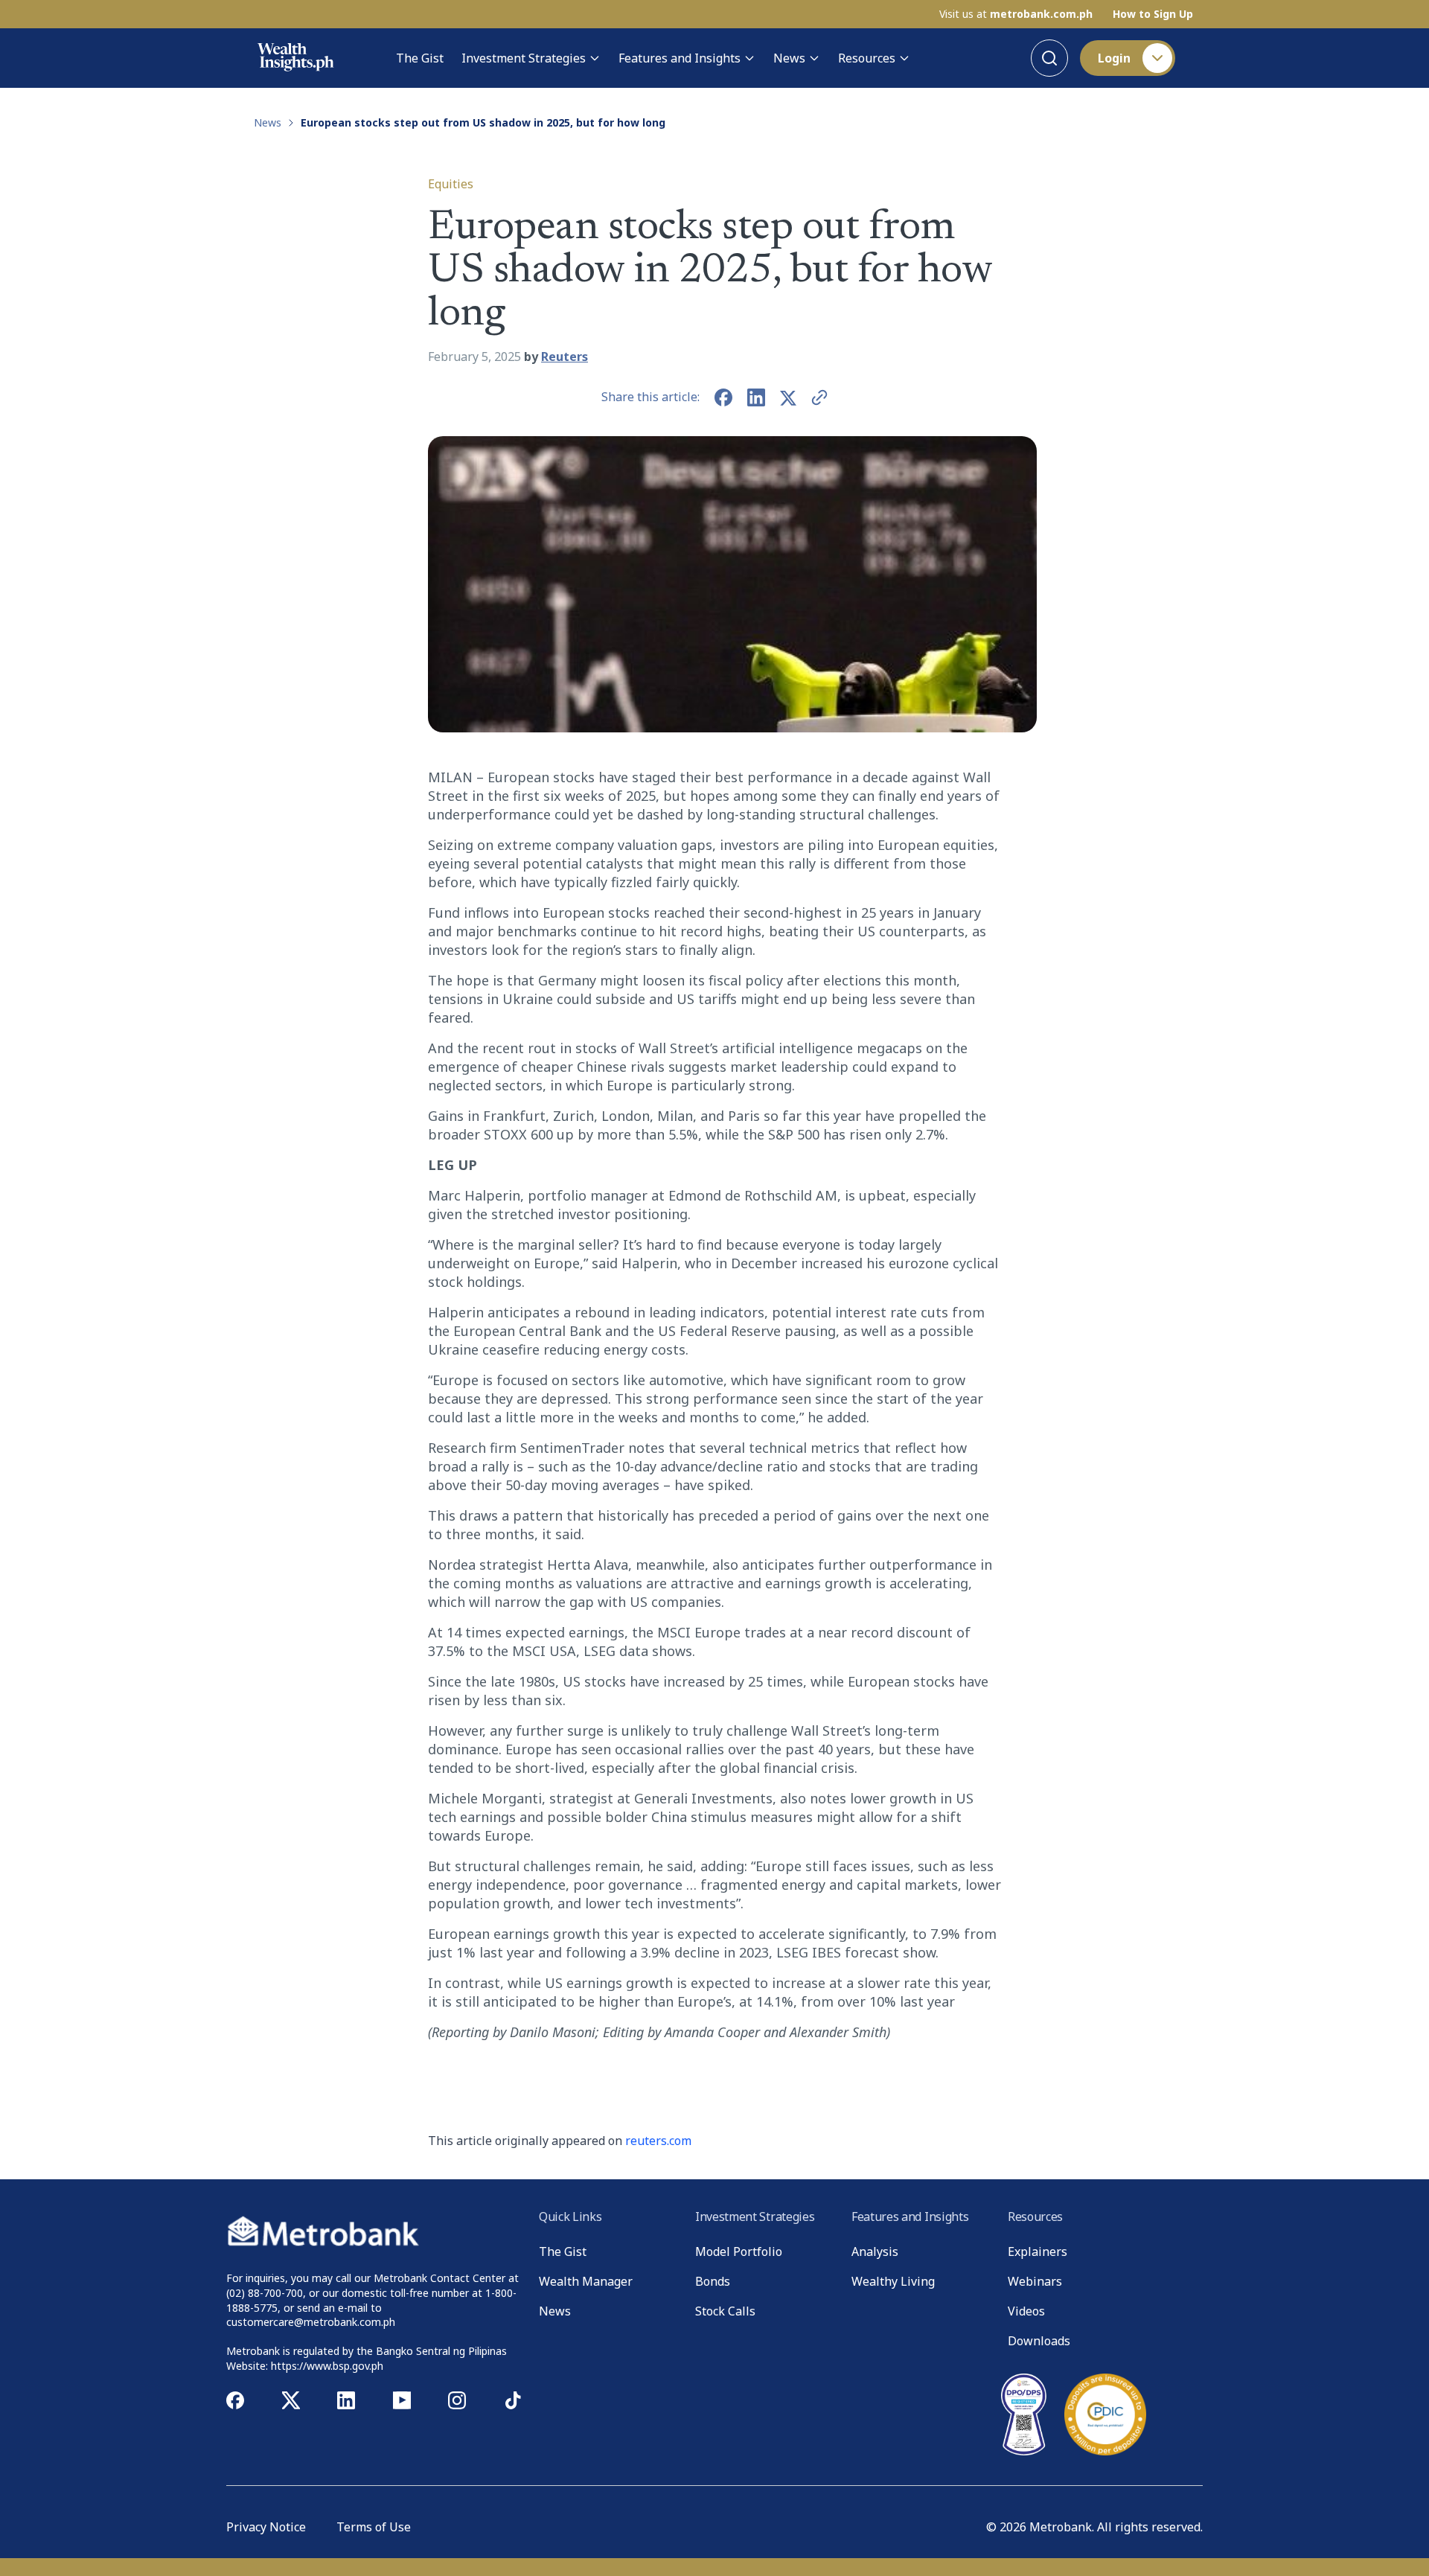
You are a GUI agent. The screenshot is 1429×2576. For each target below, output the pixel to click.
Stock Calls (725, 2311)
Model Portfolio (739, 2251)
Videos (1026, 2311)
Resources (867, 58)
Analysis (875, 2251)
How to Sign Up (1153, 14)
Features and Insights (680, 58)
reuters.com (658, 2141)
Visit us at (1016, 14)
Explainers (1038, 2251)
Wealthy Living (893, 2281)
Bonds (713, 2281)
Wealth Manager (586, 2281)
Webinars (1035, 2281)
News (789, 58)
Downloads (1039, 2341)
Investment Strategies (524, 58)
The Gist (420, 58)
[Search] (1049, 58)
